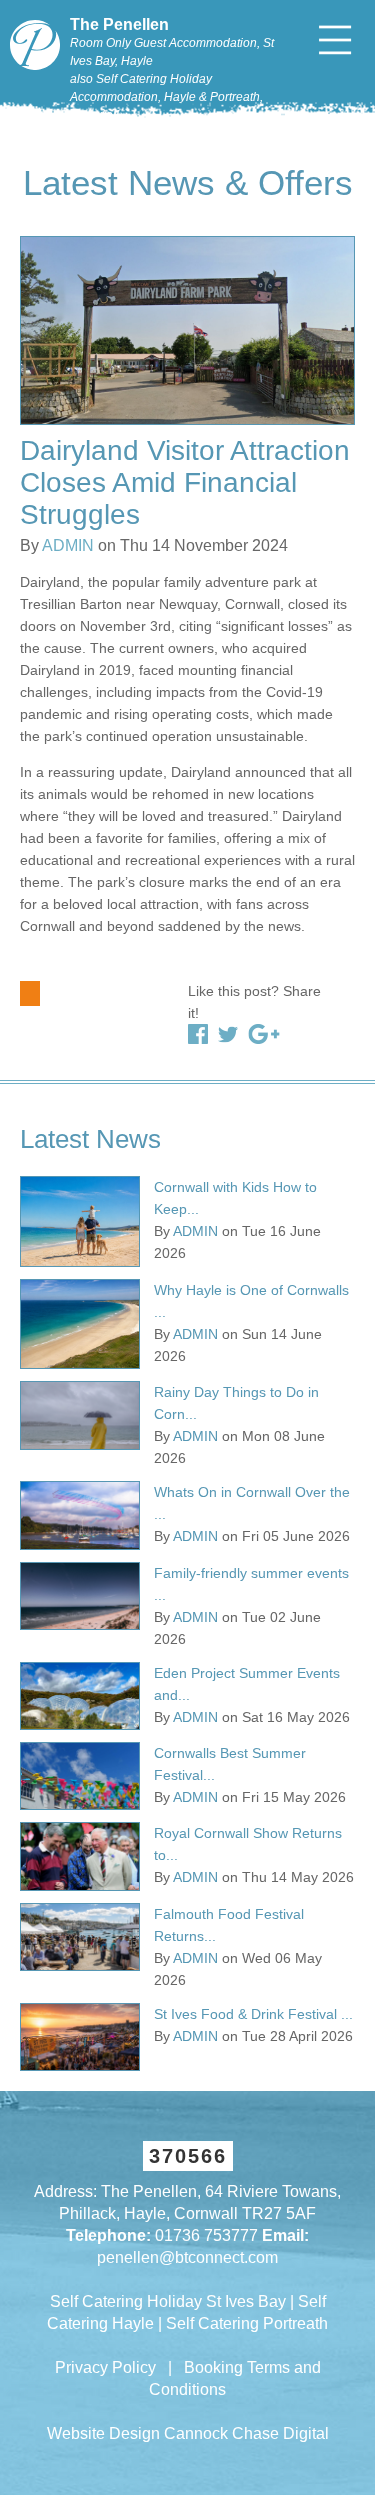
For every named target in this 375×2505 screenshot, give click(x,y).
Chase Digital (280, 2433)
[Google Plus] (264, 1034)
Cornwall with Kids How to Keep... (235, 1198)
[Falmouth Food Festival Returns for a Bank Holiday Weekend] (80, 1937)
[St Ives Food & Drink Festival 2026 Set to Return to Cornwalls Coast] (80, 2037)
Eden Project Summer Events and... (247, 1684)
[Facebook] (198, 1034)
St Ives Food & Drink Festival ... (253, 2014)
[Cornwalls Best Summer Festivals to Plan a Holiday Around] (80, 1776)
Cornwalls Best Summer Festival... (230, 1764)
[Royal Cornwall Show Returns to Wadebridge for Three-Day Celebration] (80, 1856)
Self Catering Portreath (247, 2323)
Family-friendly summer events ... (251, 1584)
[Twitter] (228, 1034)
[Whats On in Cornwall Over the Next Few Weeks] (80, 1515)
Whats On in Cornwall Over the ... (252, 1503)
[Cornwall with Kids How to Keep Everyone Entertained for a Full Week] (80, 1221)
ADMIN (68, 545)
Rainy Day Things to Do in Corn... (236, 1403)
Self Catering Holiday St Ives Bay (168, 2301)
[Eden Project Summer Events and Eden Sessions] (80, 1696)
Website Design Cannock (137, 2433)
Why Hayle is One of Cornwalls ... (251, 1301)
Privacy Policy (105, 2367)
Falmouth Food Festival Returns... (229, 1925)
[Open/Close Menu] (335, 40)
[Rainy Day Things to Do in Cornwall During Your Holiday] (80, 1415)
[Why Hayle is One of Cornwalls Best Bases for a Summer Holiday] (80, 1324)
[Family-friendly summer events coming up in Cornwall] (80, 1596)
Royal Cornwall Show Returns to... (248, 1844)
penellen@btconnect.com (187, 2257)
